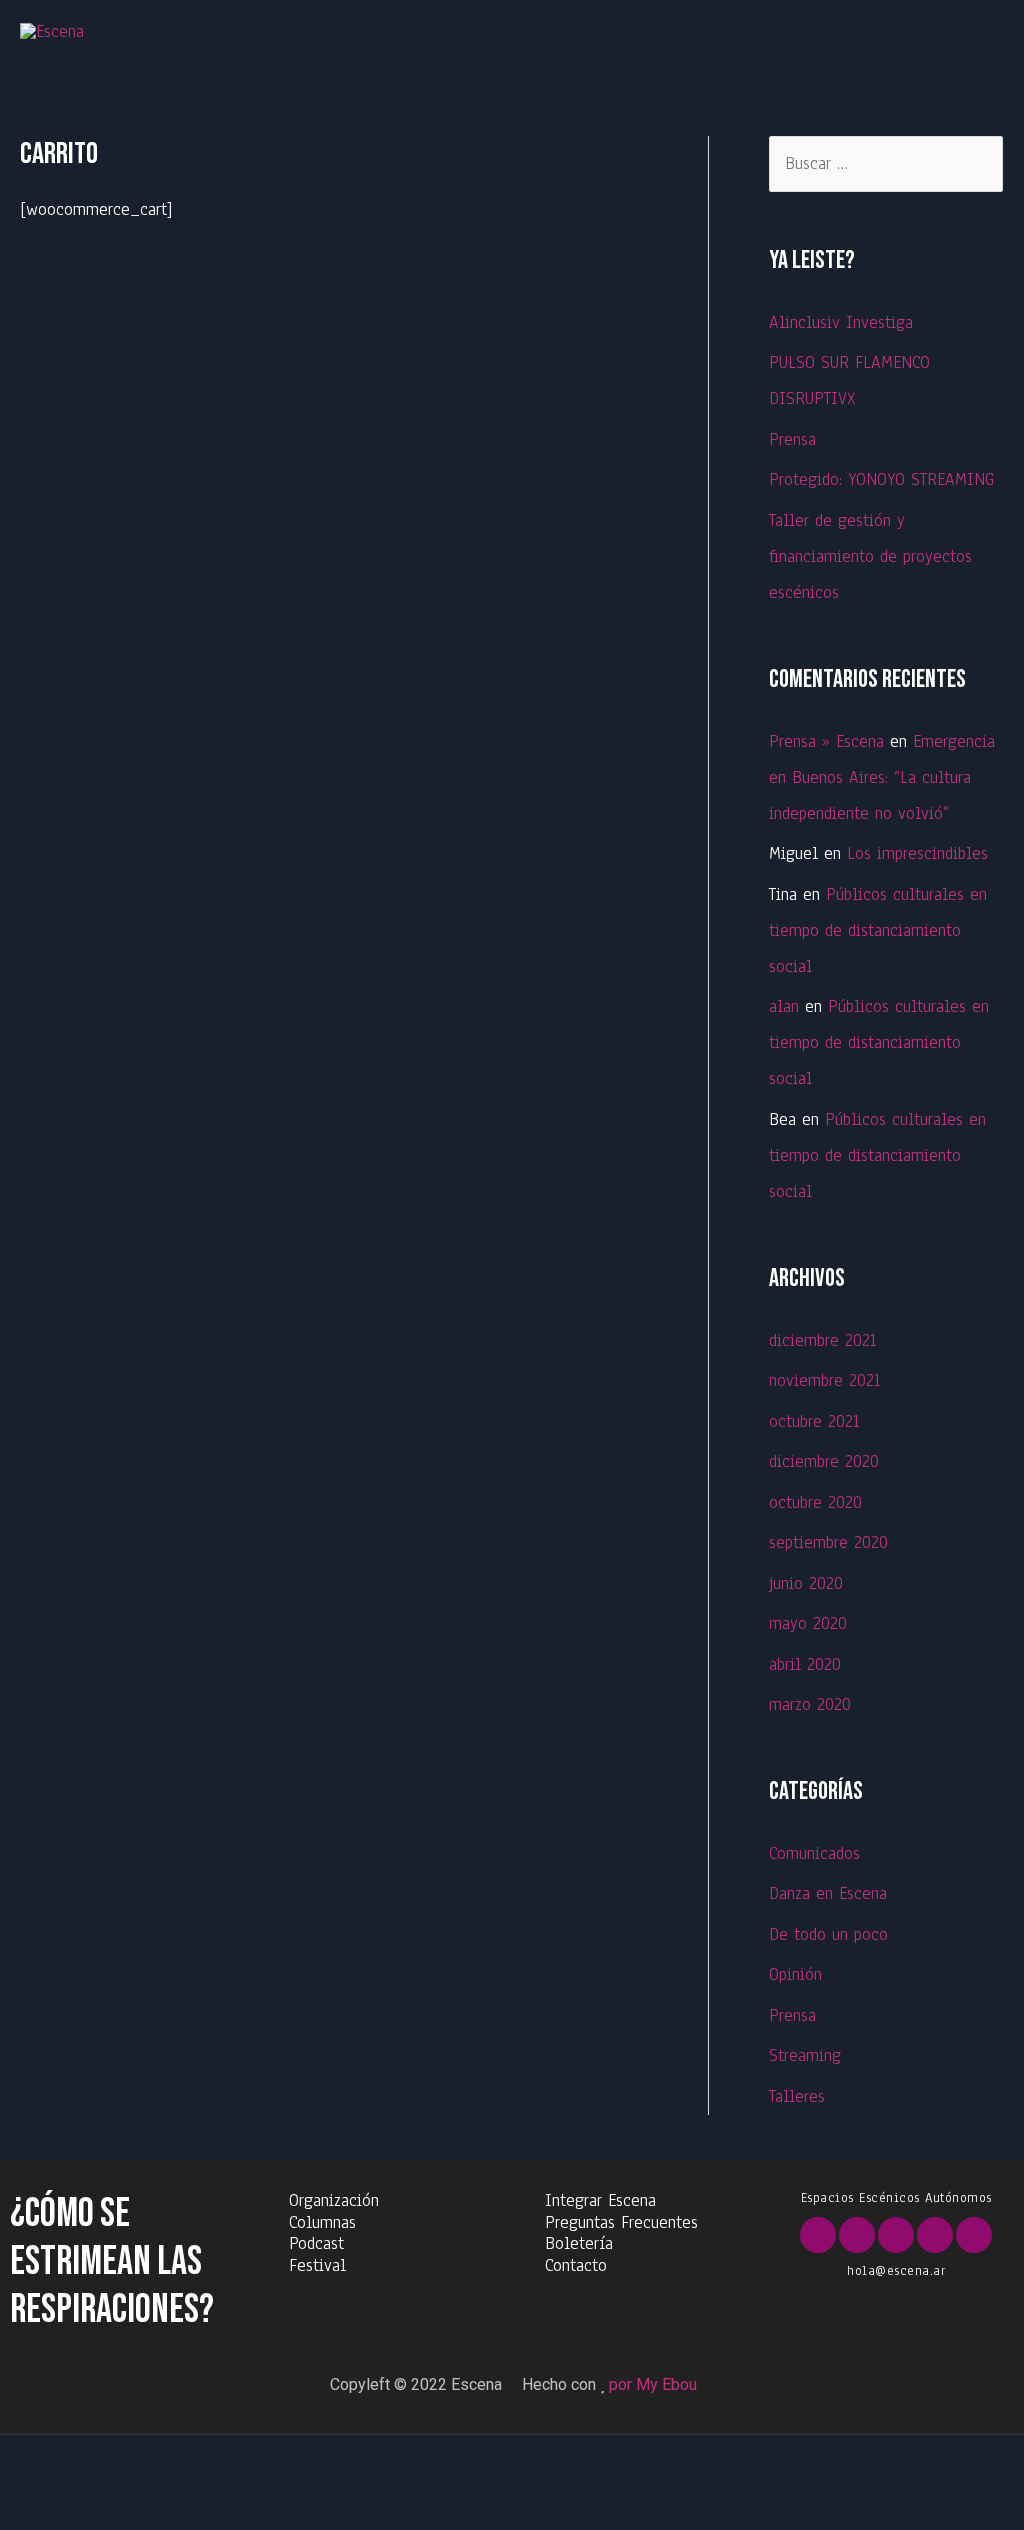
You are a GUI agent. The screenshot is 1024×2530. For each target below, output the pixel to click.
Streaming (805, 2055)
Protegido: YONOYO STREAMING (881, 479)
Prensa (792, 439)
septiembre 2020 (828, 1542)
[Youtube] (896, 2235)
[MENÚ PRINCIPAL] (976, 32)
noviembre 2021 (824, 1380)
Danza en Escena (828, 1893)
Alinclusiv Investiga (841, 322)
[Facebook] (818, 2235)
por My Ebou (653, 2384)
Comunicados (814, 1853)
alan (784, 1006)
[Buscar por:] (886, 163)
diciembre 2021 (822, 1340)
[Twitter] (857, 2235)
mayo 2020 (808, 1623)
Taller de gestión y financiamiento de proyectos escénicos (870, 556)
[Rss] (974, 2235)
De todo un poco (828, 1934)
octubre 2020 (815, 1502)
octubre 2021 (814, 1421)
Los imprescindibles (917, 853)
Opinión (795, 1974)
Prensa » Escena (826, 741)
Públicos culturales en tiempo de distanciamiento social (878, 930)
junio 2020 (806, 1583)
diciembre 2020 (824, 1461)
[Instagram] (935, 2235)
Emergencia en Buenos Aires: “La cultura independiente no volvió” (882, 777)
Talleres (797, 2096)
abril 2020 (805, 1664)
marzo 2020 (810, 1704)
